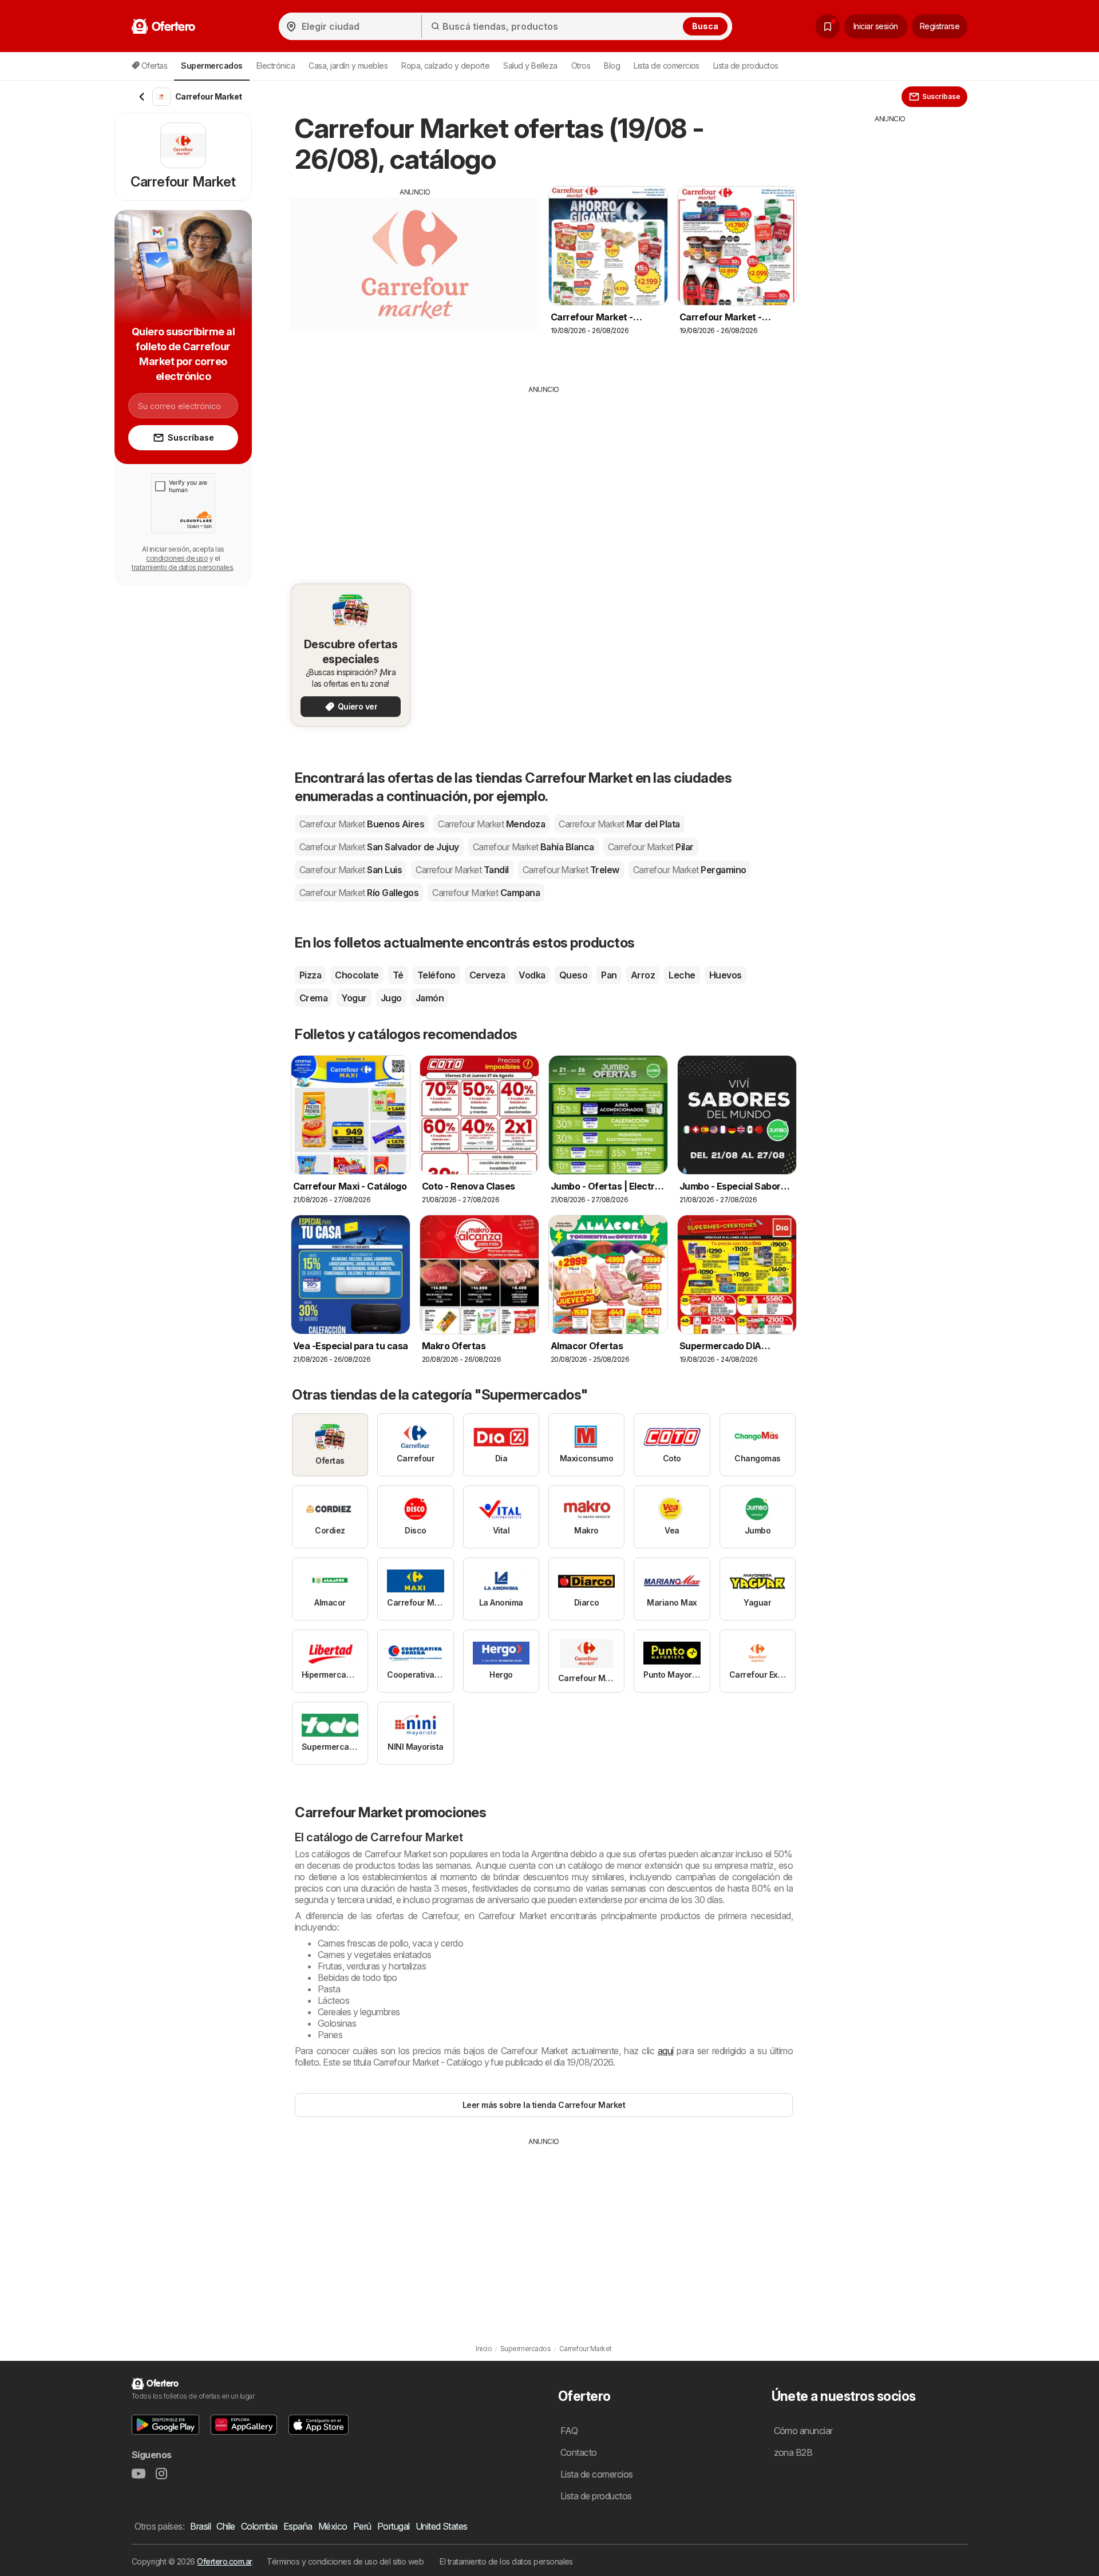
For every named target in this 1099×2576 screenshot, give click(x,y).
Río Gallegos (359, 893)
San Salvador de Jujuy (379, 847)
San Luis (351, 870)
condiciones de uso (177, 558)
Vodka (532, 975)
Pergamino (690, 870)
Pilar (651, 847)
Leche (682, 975)
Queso (573, 975)
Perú (362, 2526)
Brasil (200, 2526)
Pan (609, 975)
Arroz (643, 975)
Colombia (259, 2526)
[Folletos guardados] (828, 26)
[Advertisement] (415, 278)
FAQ (569, 2431)
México (333, 2526)
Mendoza (491, 824)
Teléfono (436, 975)
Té (398, 975)
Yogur (354, 998)
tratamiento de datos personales (182, 567)
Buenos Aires (362, 824)
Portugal (394, 2526)
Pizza (310, 975)
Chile (226, 2526)
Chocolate (357, 975)
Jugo (391, 998)
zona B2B (793, 2452)
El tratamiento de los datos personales (506, 2561)
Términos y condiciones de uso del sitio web (345, 2561)
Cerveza (487, 975)
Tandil (462, 870)
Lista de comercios (667, 66)
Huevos (726, 975)
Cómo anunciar (803, 2431)
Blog (612, 66)
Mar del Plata (619, 824)
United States (442, 2526)
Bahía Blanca (533, 847)
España (298, 2526)
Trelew (571, 870)
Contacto (579, 2452)
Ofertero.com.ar (224, 2561)
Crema (313, 998)
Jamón (430, 998)
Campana (486, 893)
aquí (666, 2051)
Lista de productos (746, 66)
